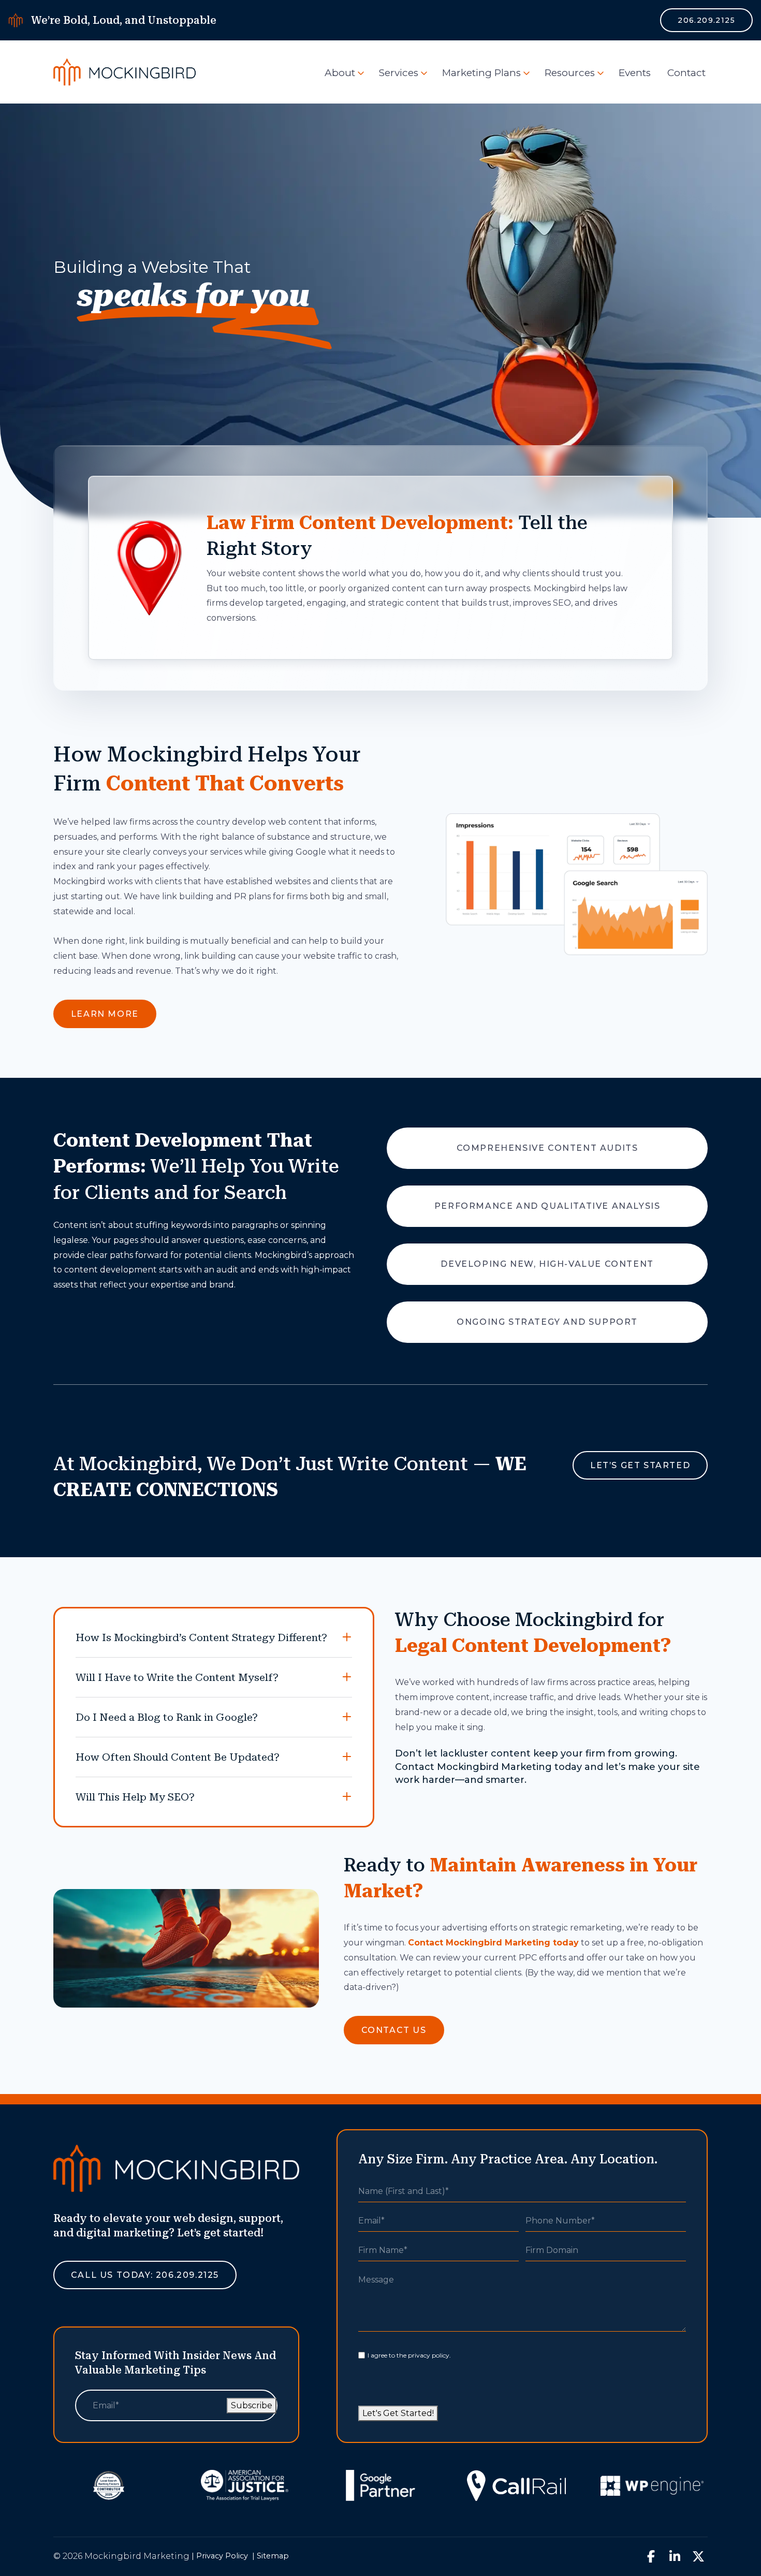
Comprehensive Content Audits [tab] (547, 1148)
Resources (570, 73)
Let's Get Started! (398, 2413)
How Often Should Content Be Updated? (178, 1757)
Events (635, 73)
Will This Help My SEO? (135, 1797)
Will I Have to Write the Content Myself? (177, 1677)
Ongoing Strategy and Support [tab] (547, 1322)
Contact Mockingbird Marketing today (493, 1943)
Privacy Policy (222, 2556)
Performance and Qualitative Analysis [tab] (547, 1206)
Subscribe (252, 2405)
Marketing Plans (481, 73)
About (340, 73)
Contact (686, 73)
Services (399, 73)
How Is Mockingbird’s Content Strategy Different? (201, 1637)
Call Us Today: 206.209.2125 (145, 2275)
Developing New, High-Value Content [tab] (547, 1264)
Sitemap (273, 2556)
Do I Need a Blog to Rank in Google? (167, 1717)
